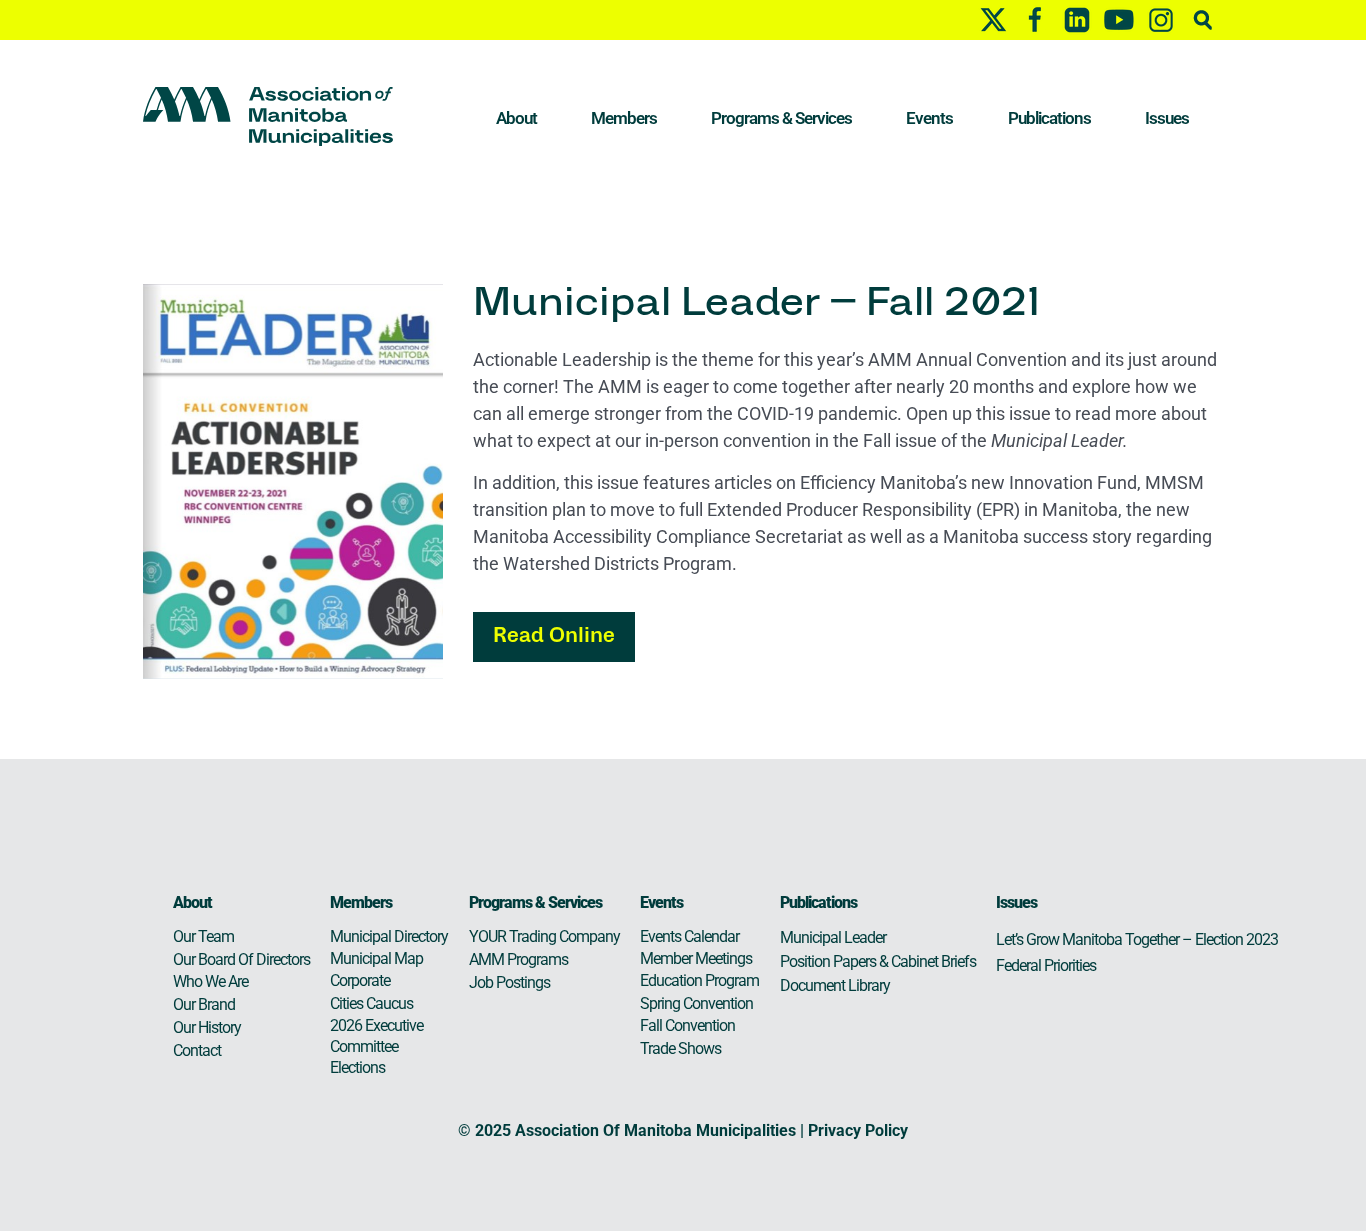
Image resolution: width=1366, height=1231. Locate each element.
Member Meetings (696, 958)
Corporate (360, 980)
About (516, 118)
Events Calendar (689, 936)
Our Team (203, 936)
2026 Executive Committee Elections (376, 1046)
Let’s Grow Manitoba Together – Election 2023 (1137, 939)
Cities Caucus (371, 1003)
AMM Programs (518, 959)
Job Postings (509, 982)
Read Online (554, 637)
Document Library (835, 985)
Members (624, 118)
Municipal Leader (833, 937)
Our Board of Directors (241, 959)
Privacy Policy (858, 1130)
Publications (1049, 118)
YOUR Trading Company (544, 936)
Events (929, 118)
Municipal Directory (389, 936)
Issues (1167, 118)
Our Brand (204, 1004)
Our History (207, 1027)
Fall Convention (687, 1025)
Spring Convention (696, 1003)
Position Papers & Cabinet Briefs (878, 961)
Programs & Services (781, 118)
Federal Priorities (1046, 965)
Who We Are (210, 981)
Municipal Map (376, 958)
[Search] (1203, 19)
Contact (197, 1050)
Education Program (699, 980)
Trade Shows (680, 1048)
